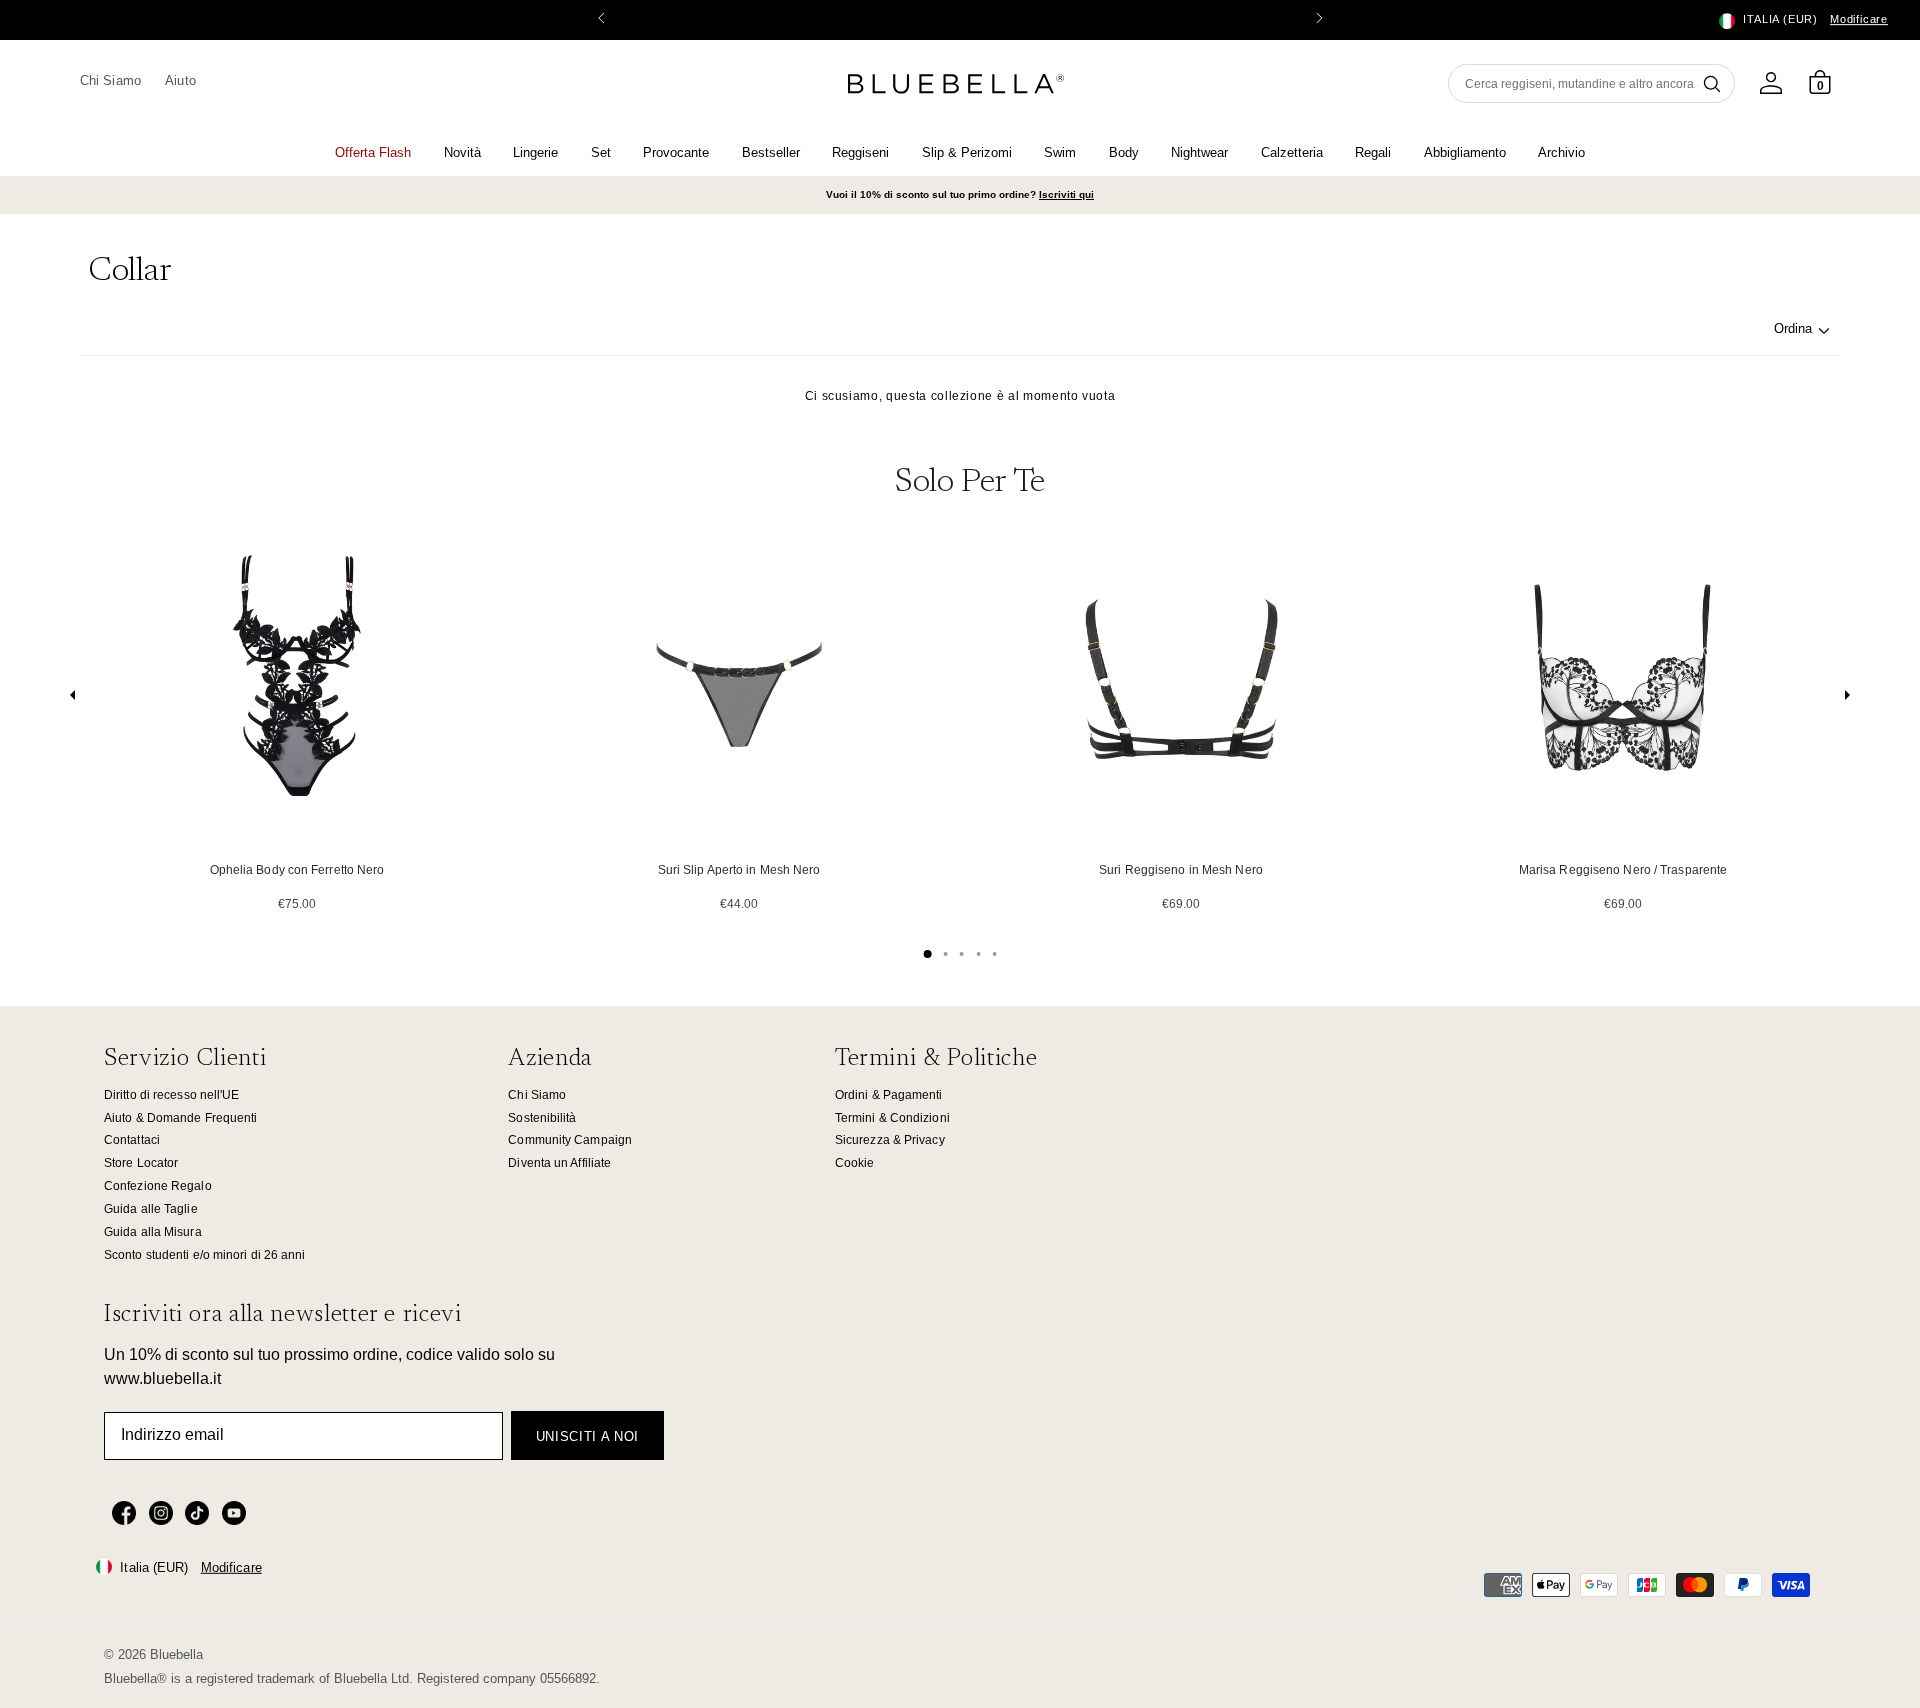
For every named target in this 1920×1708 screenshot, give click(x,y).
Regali (1373, 152)
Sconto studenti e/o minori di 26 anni (205, 1255)
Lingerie (535, 152)
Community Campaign (570, 1140)
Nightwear (1199, 152)
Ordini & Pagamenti (889, 1095)
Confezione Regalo (158, 1186)
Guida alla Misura (153, 1232)
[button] (1319, 20)
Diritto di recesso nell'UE (172, 1095)
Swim (1060, 152)
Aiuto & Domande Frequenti (180, 1118)
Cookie (855, 1163)
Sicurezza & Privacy (890, 1140)
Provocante (676, 152)
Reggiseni (860, 152)
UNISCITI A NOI (587, 1436)
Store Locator (141, 1163)
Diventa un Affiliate (559, 1163)
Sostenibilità (542, 1118)
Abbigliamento (1465, 152)
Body (1124, 152)
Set (601, 152)
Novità (462, 152)
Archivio (1561, 152)
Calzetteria (1292, 152)
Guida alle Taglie (151, 1209)
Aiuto (180, 80)
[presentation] (73, 699)
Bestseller (771, 152)
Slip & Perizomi (967, 152)
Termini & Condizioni (892, 1118)
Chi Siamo (110, 80)
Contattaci (132, 1140)
